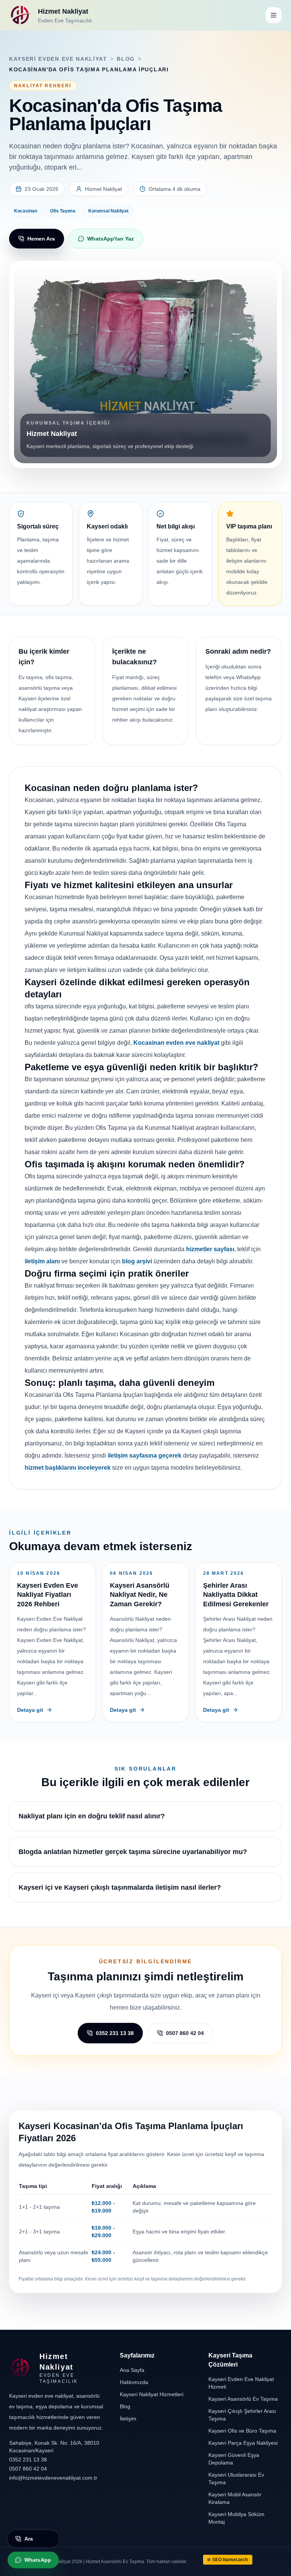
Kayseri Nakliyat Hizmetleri (152, 2394)
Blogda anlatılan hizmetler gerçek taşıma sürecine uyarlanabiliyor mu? (133, 1852)
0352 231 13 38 (115, 2033)
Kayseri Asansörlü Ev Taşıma (243, 2399)
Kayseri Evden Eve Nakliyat (58, 59)
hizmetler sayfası (210, 1249)
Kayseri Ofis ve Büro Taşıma (242, 2431)
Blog (126, 59)
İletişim (128, 2419)
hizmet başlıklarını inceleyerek (68, 1468)
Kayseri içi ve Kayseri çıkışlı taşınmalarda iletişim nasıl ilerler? (120, 1887)
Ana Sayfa (132, 2370)
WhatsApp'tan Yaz (110, 239)
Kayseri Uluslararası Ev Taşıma (236, 2478)
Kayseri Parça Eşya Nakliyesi (243, 2443)
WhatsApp (38, 2558)
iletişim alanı (42, 1261)
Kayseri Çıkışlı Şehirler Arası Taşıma (242, 2415)
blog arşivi (137, 1261)
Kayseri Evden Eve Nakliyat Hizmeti (241, 2383)
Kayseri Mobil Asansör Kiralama (235, 2498)
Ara (29, 2537)
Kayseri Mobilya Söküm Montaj (236, 2518)
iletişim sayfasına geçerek (145, 1455)
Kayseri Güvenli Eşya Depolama (234, 2459)
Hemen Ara (41, 239)
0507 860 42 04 (185, 2033)
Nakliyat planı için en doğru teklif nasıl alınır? (92, 1816)
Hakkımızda (134, 2382)
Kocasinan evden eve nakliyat (176, 1043)
